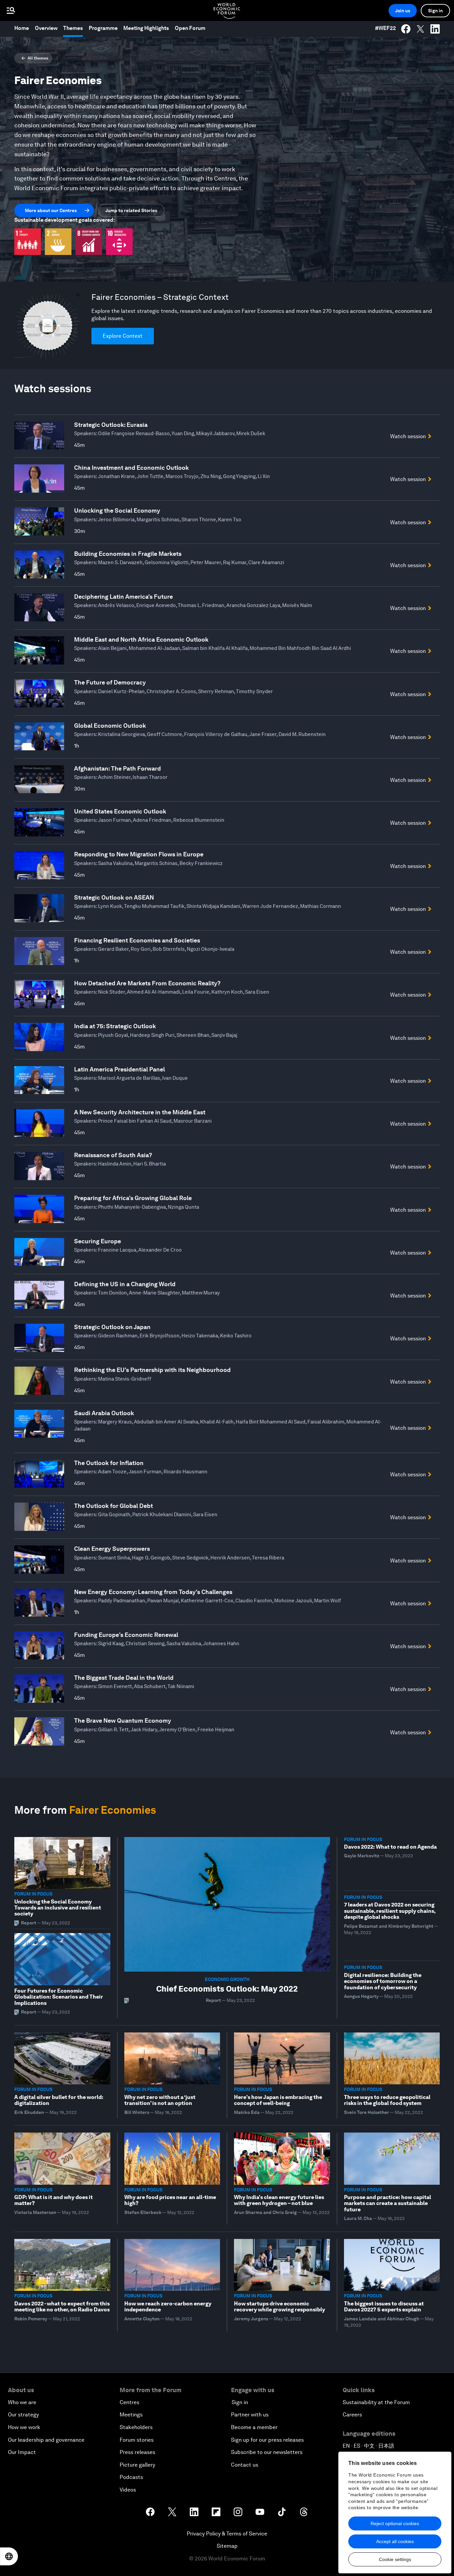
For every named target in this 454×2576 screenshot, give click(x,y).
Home (22, 28)
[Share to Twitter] (420, 29)
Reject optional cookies (395, 2523)
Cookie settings (395, 2559)
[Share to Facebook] (406, 29)
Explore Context (123, 336)
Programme (103, 28)
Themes (73, 28)
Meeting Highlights (146, 28)
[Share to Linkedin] (435, 29)
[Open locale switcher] (9, 2556)
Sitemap (227, 2546)
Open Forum (190, 28)
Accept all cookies (395, 2541)
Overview (46, 28)
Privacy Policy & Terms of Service (227, 2534)
